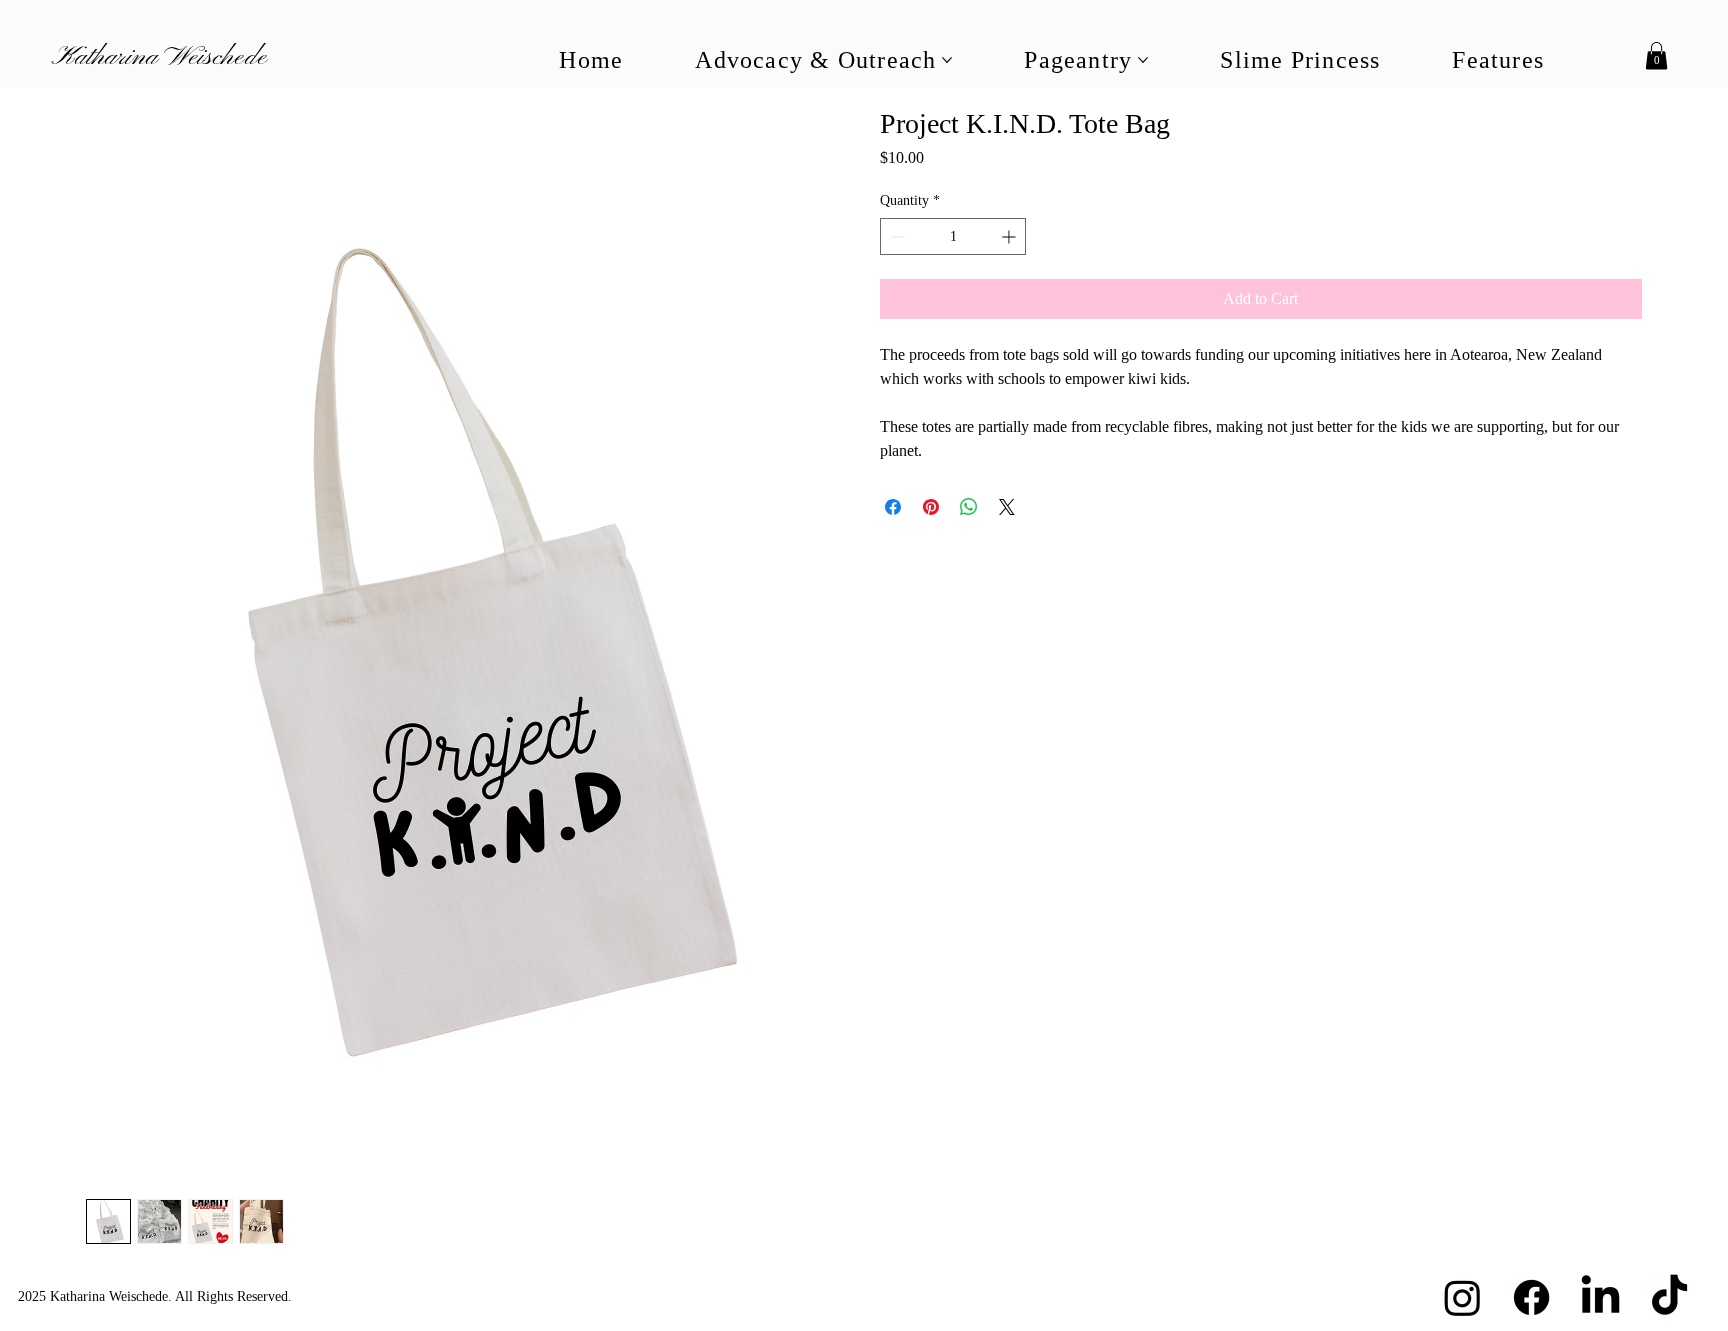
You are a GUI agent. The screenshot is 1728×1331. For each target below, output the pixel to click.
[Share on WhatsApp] (969, 507)
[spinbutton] (953, 236)
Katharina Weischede (159, 57)
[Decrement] (895, 236)
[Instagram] (1462, 1297)
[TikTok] (1669, 1297)
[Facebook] (1531, 1297)
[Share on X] (1007, 507)
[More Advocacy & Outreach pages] (947, 60)
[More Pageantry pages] (1143, 60)
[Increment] (1010, 236)
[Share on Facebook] (893, 507)
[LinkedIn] (1600, 1297)
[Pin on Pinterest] (931, 507)
